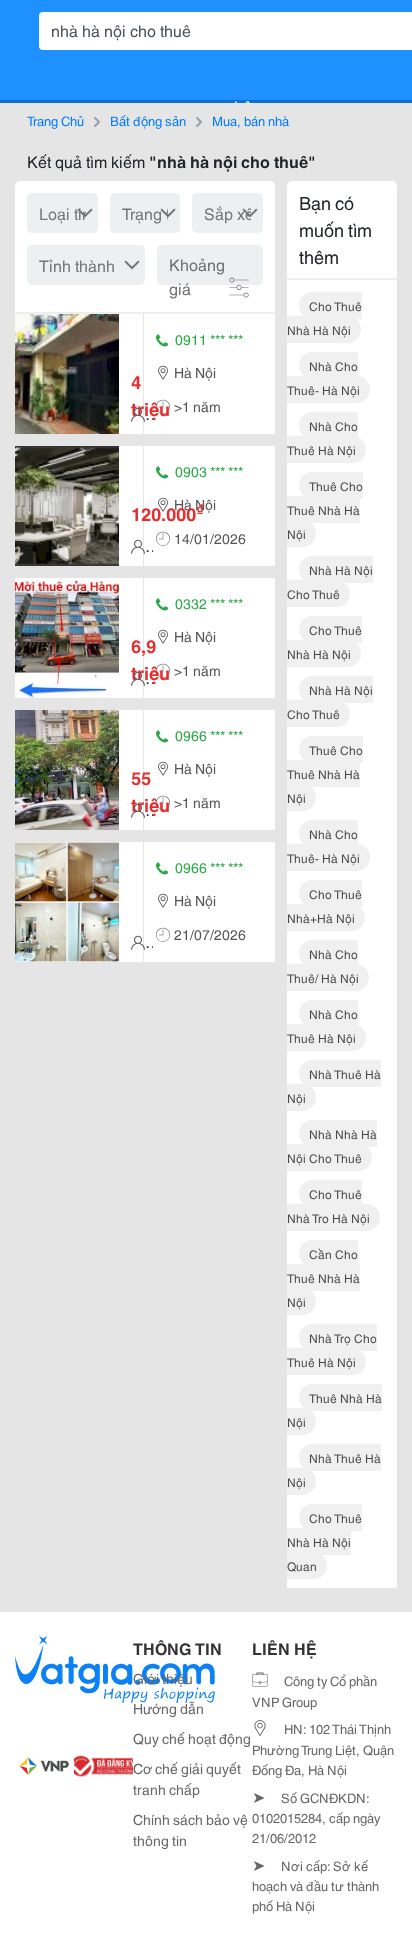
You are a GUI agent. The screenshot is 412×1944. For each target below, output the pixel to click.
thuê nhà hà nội (334, 1409)
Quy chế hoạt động (192, 1738)
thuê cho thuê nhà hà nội (325, 509)
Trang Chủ (55, 120)
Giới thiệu (163, 1678)
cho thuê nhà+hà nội (324, 905)
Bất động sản (148, 120)
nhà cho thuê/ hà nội (323, 965)
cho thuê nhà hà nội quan (324, 1541)
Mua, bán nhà (250, 120)
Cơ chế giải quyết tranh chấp (187, 1778)
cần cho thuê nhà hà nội (323, 1277)
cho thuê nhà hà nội (324, 317)
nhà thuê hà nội (334, 1085)
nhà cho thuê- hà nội (323, 377)
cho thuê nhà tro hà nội (328, 1205)
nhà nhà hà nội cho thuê (332, 1145)
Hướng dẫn (168, 1708)
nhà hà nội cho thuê (330, 581)
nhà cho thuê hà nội (322, 437)
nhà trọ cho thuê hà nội (332, 1349)
